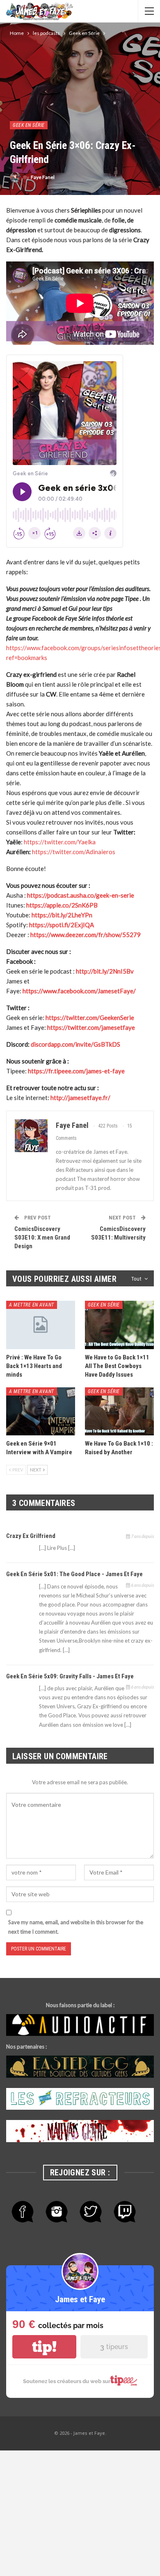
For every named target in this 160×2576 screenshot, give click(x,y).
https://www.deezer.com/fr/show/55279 (86, 935)
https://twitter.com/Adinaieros (74, 852)
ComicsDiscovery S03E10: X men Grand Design (42, 1238)
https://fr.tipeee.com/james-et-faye (76, 1071)
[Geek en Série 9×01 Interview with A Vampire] (41, 1412)
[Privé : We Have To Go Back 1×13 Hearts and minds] (41, 1325)
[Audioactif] (80, 2025)
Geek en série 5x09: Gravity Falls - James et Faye (70, 1676)
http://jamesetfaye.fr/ (80, 1098)
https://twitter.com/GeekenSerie (90, 1018)
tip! (44, 2347)
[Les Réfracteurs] (80, 2099)
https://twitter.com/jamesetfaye (91, 1027)
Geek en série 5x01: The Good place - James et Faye (74, 1574)
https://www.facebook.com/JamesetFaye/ (79, 991)
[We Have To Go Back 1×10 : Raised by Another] (119, 1412)
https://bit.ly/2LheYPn (62, 915)
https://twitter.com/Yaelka (60, 842)
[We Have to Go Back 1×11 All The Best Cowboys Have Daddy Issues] (119, 1325)
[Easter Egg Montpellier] (80, 2067)
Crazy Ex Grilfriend (31, 1536)
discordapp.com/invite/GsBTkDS (75, 1044)
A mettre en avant (32, 1305)
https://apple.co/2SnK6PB (62, 905)
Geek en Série (29, 125)
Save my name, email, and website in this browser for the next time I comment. (76, 1927)
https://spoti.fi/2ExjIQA (62, 925)
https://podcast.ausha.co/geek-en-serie (81, 895)
